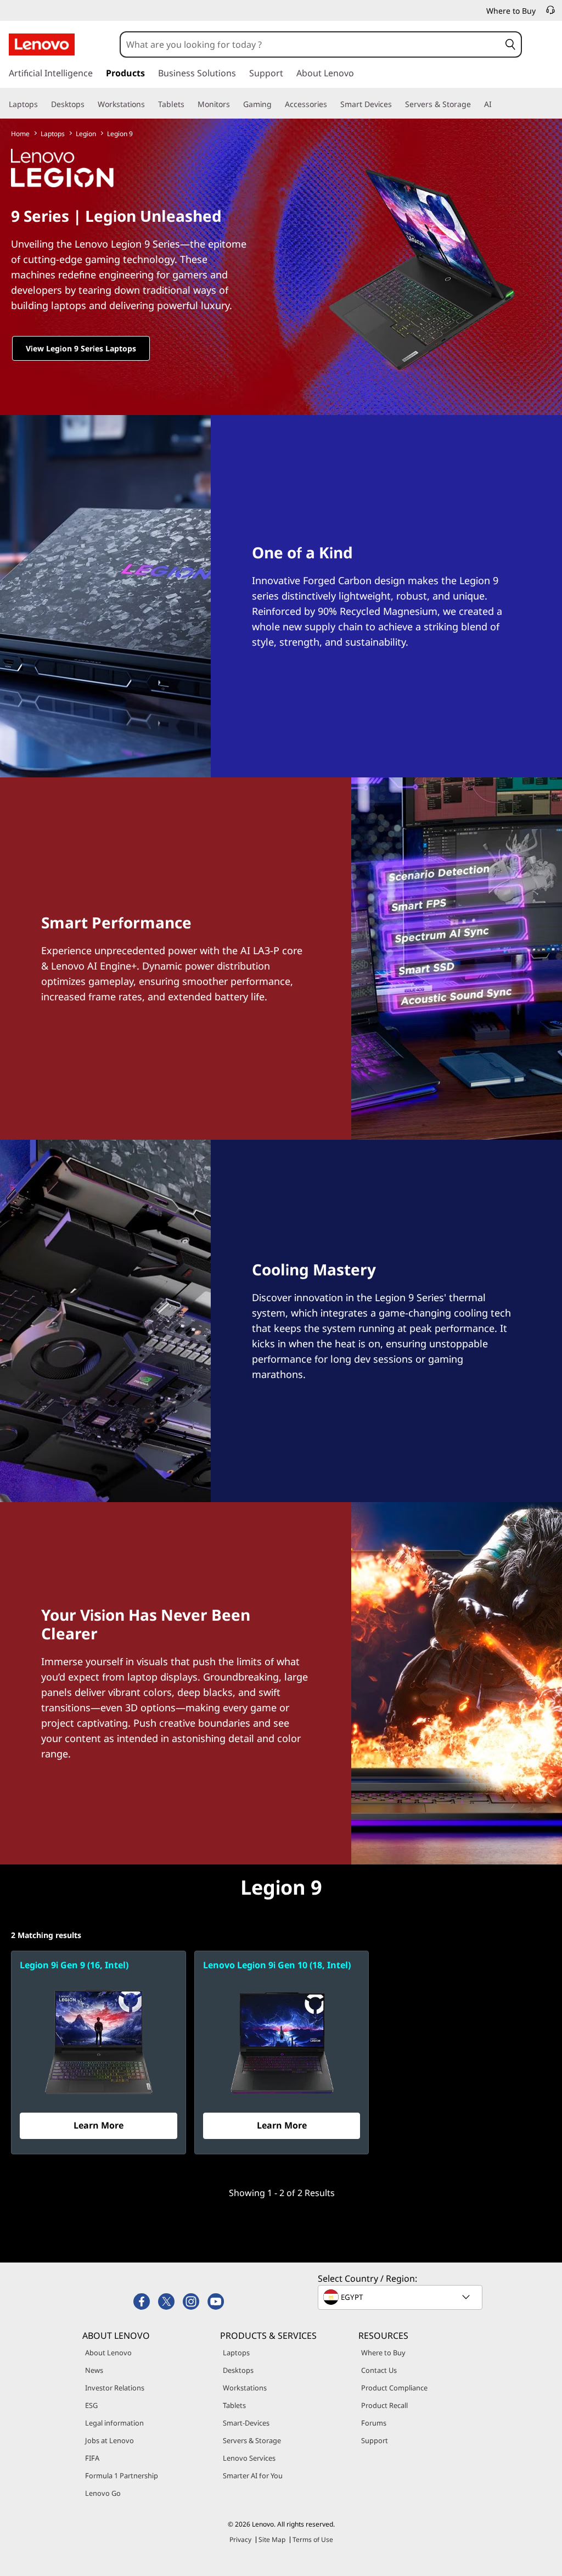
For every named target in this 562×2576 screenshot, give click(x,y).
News (94, 2370)
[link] (550, 13)
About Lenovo (108, 2353)
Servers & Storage (252, 2440)
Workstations (245, 2388)
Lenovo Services (249, 2458)
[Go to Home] (42, 44)
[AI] (496, 104)
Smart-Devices (246, 2423)
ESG (91, 2405)
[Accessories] (331, 104)
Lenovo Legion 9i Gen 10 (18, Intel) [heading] (277, 1965)
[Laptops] (42, 104)
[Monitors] (234, 104)
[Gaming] (276, 104)
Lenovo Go (103, 2493)
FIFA (92, 2458)
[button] (510, 44)
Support (375, 2440)
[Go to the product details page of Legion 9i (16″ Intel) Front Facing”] (99, 2041)
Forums (374, 2423)
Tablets (234, 2405)
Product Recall (384, 2405)
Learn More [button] (99, 2125)
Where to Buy (383, 2353)
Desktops (238, 2370)
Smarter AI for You (253, 2476)
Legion (86, 134)
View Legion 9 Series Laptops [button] (81, 348)
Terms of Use (313, 2539)
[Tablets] (189, 104)
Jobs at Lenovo (109, 2440)
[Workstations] (149, 104)
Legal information (114, 2423)
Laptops (53, 134)
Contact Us (379, 2370)
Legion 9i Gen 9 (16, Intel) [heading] (74, 1965)
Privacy (240, 2539)
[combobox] (310, 44)
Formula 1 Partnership (122, 2476)
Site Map (272, 2539)
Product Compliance (394, 2388)
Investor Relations (115, 2388)
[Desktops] (89, 104)
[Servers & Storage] (475, 104)
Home (20, 134)
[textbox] (401, 2297)
